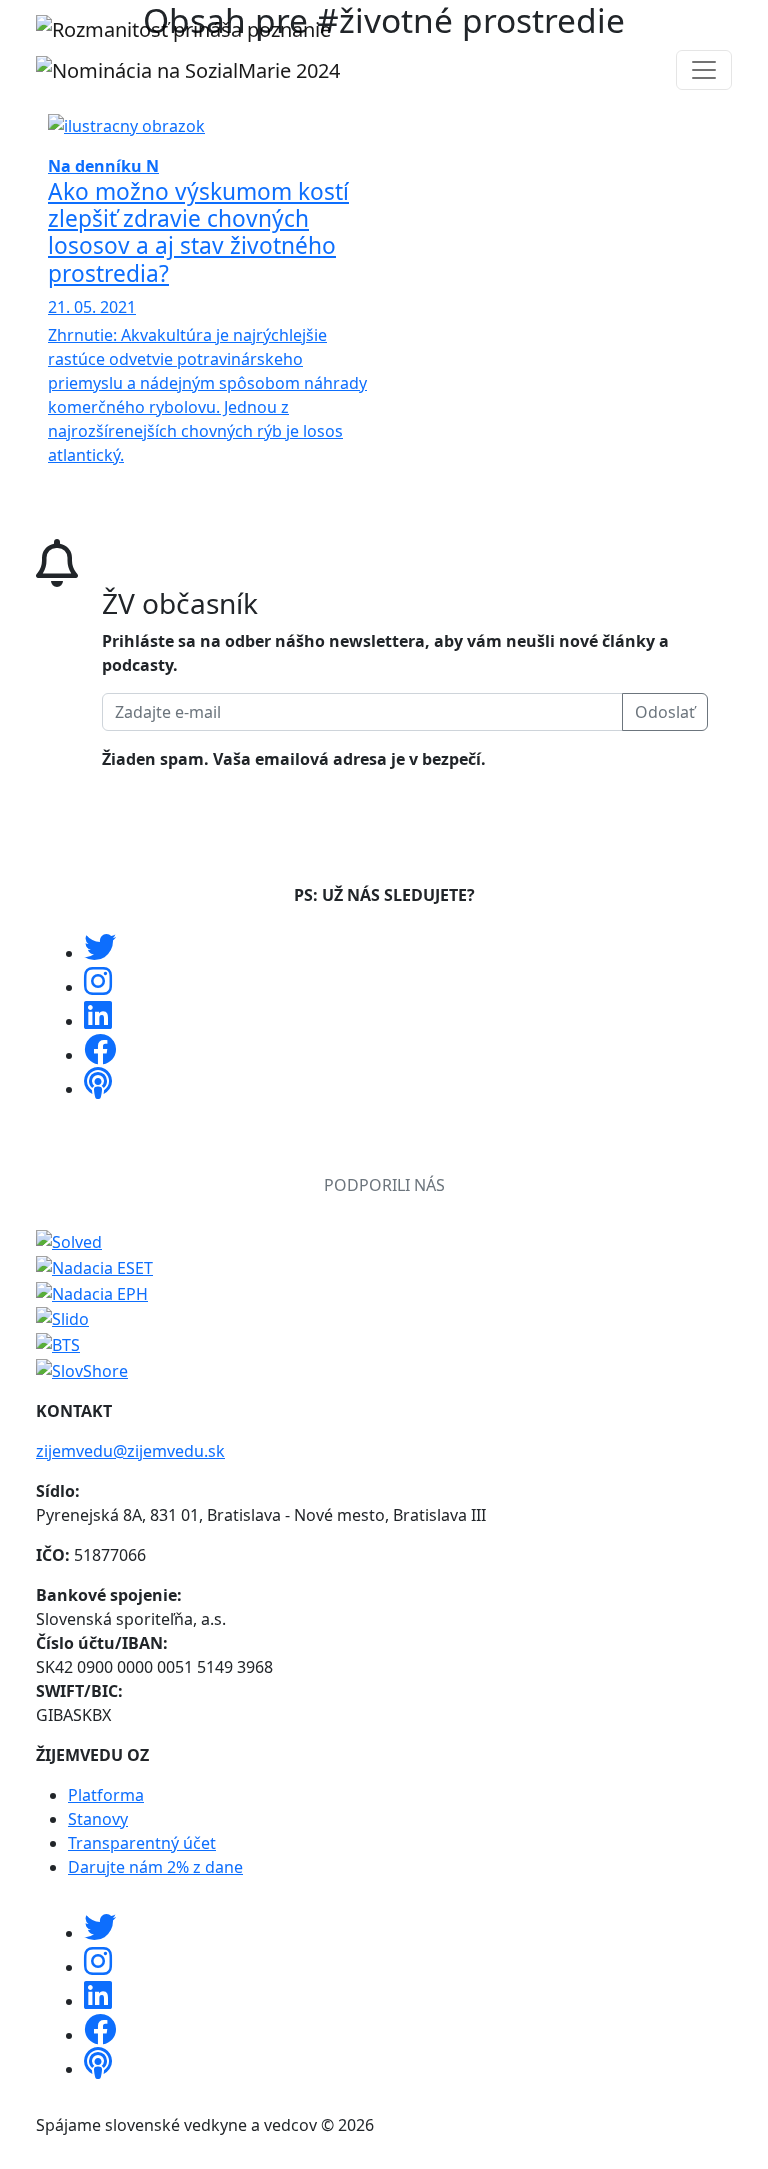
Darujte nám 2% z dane (155, 1867)
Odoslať (665, 712)
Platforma (106, 1795)
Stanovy (98, 1819)
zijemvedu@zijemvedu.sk (130, 1451)
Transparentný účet (142, 1843)
